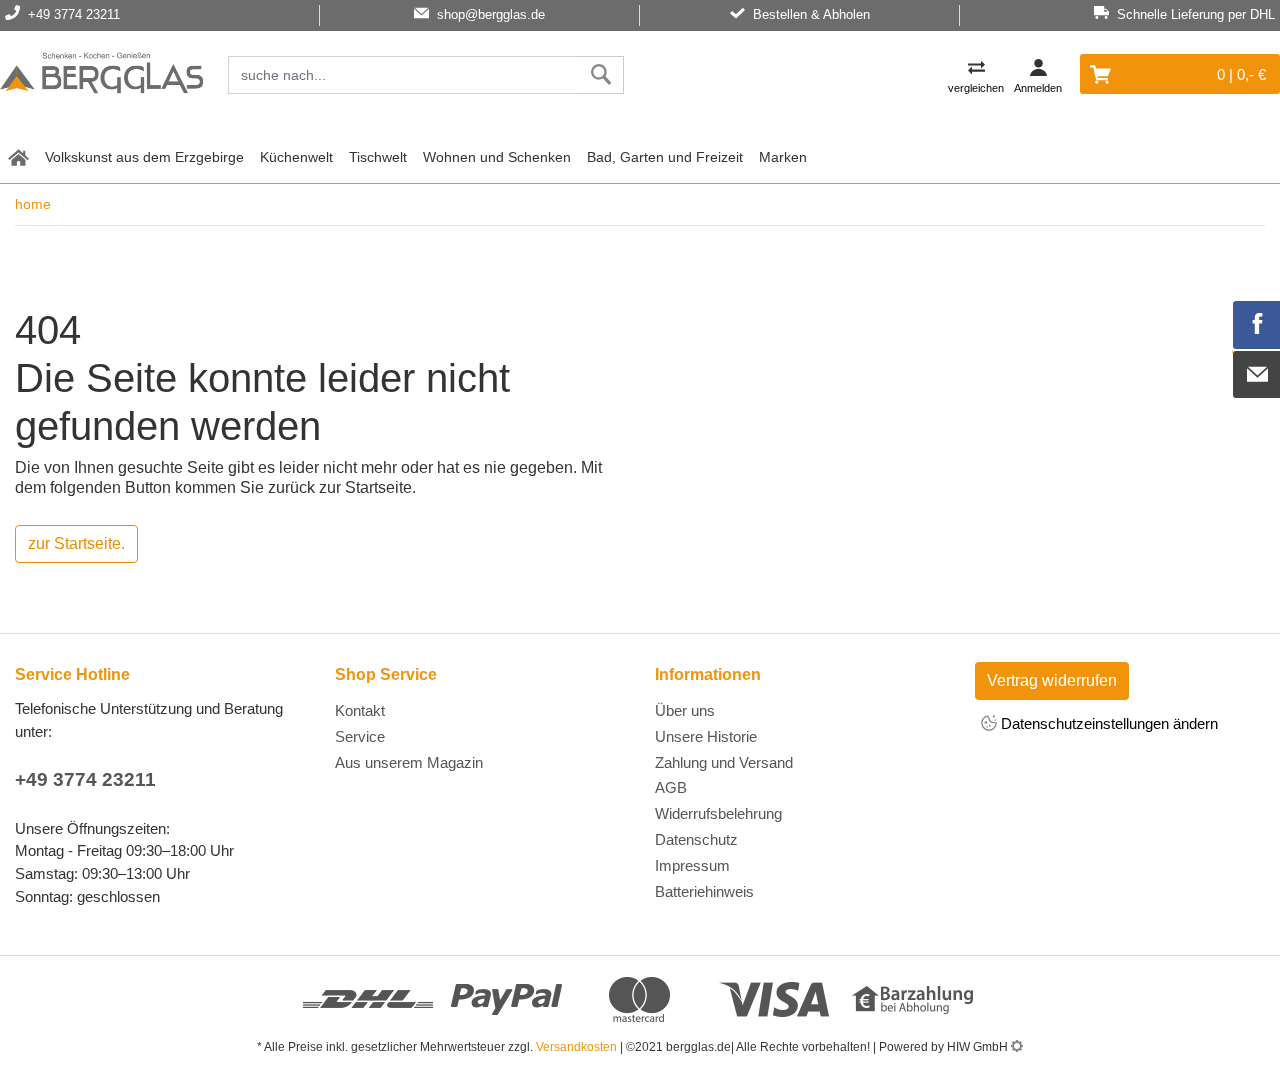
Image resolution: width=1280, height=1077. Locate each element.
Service (360, 736)
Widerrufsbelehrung (718, 813)
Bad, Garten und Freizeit (665, 157)
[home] (18, 155)
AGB (671, 787)
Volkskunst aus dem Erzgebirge (144, 157)
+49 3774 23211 (85, 779)
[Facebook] (1257, 325)
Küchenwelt (296, 157)
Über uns (685, 710)
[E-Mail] (1257, 375)
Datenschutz (696, 839)
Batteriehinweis (704, 891)
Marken (783, 157)
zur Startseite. (76, 543)
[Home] (101, 76)
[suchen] (601, 75)
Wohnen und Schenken (497, 157)
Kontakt (360, 710)
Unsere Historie (706, 736)
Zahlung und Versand (724, 762)
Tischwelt (378, 157)
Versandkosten (576, 1047)
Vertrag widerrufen (1052, 680)
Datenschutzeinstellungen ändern (1107, 723)
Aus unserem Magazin (409, 762)
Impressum (692, 865)
